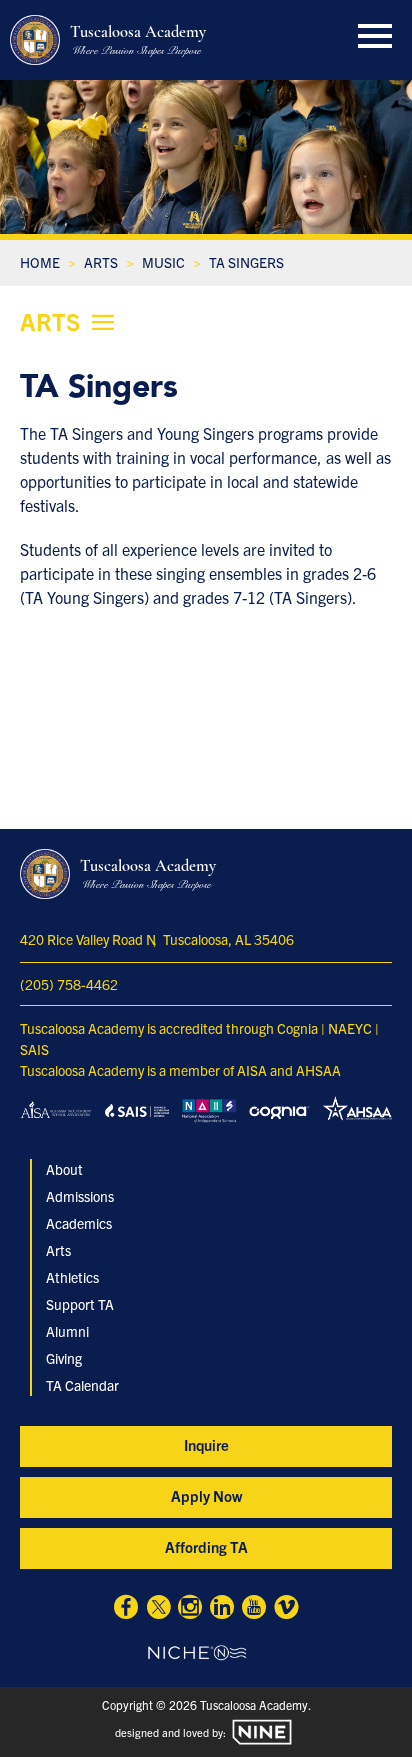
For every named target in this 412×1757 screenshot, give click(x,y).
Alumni (67, 1331)
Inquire (206, 1444)
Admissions (80, 1196)
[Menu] (375, 32)
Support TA (80, 1304)
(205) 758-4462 (69, 984)
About (64, 1169)
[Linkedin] (222, 1609)
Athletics (72, 1277)
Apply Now (206, 1495)
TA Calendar (82, 1385)
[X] (158, 1609)
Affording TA (206, 1546)
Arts (58, 1250)
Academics (79, 1223)
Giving (64, 1358)
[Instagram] (190, 1609)
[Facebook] (126, 1609)
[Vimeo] (286, 1609)
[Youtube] (254, 1609)
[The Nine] (262, 1732)
